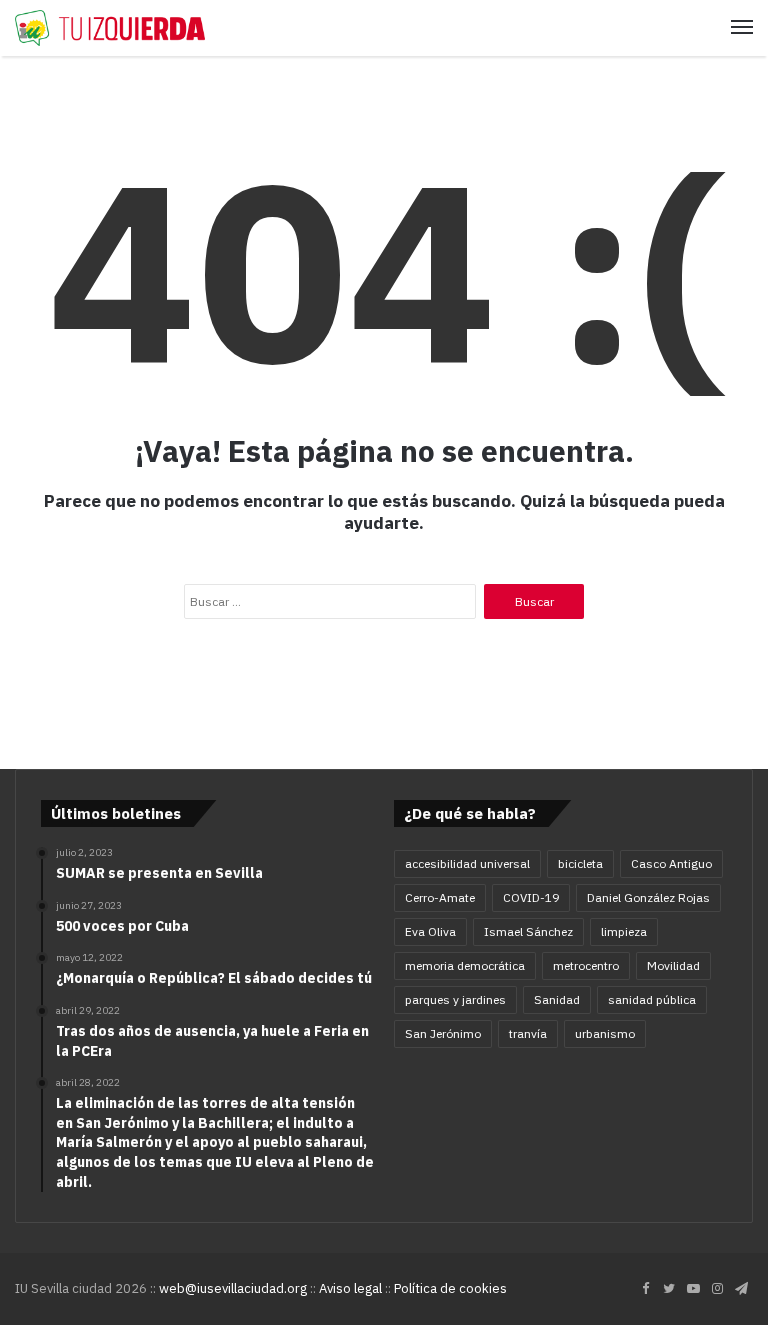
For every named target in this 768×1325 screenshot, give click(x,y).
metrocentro (586, 965)
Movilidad (673, 965)
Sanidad (557, 999)
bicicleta (580, 863)
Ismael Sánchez (528, 931)
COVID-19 (531, 897)
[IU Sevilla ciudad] (110, 28)
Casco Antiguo (671, 863)
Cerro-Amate (440, 897)
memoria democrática (465, 965)
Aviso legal (350, 1288)
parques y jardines (455, 999)
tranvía (528, 1033)
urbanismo (605, 1033)
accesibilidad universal (467, 863)
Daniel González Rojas (648, 897)
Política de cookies (450, 1288)
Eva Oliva (430, 931)
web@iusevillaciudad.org (233, 1288)
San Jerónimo (443, 1033)
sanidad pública (652, 999)
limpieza (624, 931)
